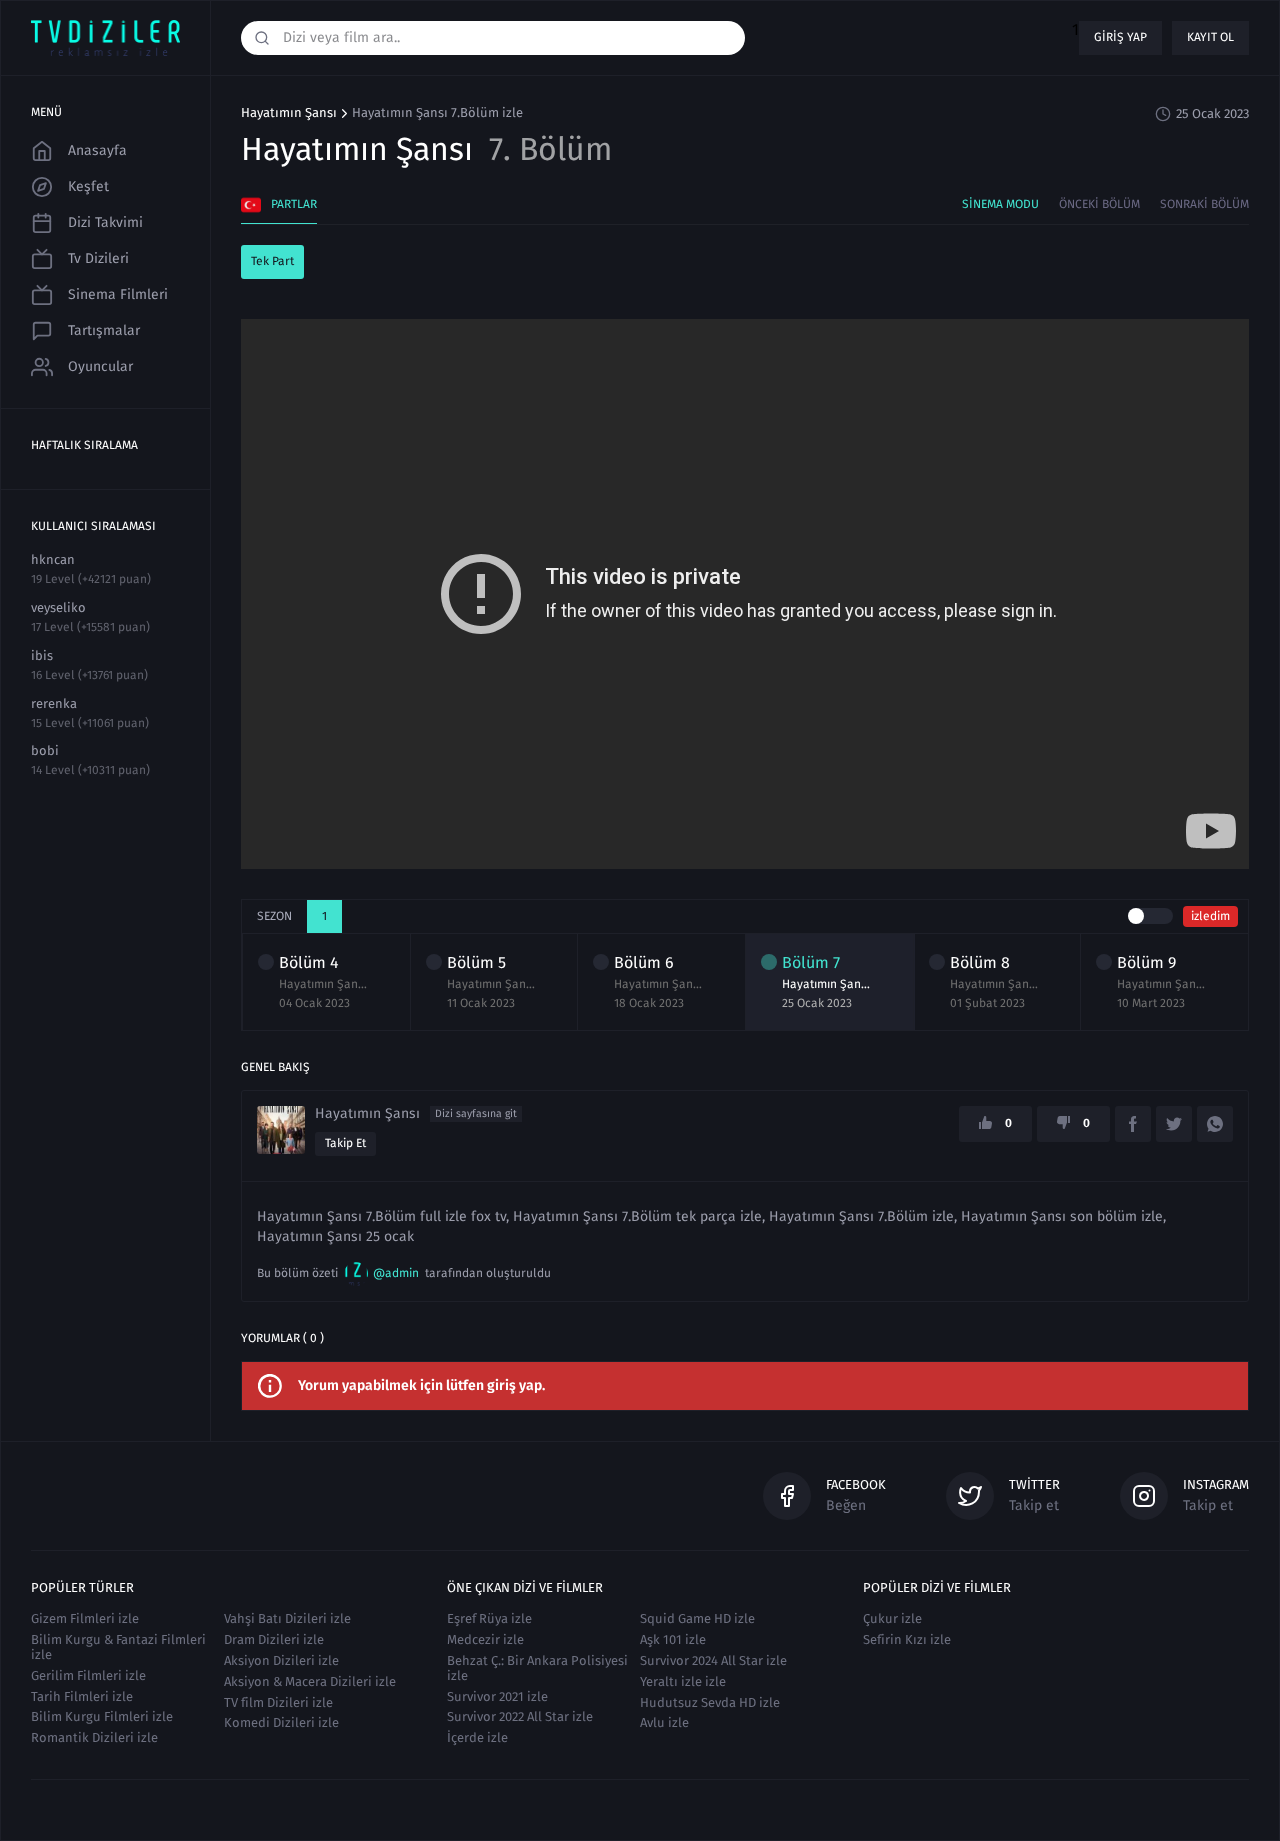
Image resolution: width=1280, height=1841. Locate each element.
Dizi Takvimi (105, 222)
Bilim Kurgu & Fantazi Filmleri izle (118, 1647)
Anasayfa (97, 150)
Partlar (294, 204)
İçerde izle (477, 1737)
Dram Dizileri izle (274, 1639)
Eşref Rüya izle (489, 1618)
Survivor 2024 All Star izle (713, 1660)
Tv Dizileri (98, 258)
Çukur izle (892, 1618)
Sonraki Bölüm (1204, 204)
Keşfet (88, 186)
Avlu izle (664, 1722)
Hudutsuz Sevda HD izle (710, 1702)
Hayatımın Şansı (289, 113)
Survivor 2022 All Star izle (520, 1716)
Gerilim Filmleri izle (88, 1675)
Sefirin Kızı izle (907, 1639)
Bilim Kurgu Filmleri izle (102, 1716)
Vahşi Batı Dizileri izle (287, 1618)
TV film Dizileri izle (278, 1702)
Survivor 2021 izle (497, 1696)
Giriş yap (1120, 37)
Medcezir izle (485, 1639)
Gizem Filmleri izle (85, 1618)
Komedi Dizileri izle (281, 1722)
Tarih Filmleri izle (82, 1696)
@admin (396, 1273)
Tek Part (272, 261)
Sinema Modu (1000, 204)
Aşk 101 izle (673, 1639)
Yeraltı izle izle (683, 1681)
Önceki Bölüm (1099, 204)
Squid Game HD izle (697, 1618)
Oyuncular (100, 366)
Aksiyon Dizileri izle (281, 1660)
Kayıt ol (1210, 37)
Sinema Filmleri (118, 294)
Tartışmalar (104, 330)
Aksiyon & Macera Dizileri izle (310, 1681)
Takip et (345, 1143)
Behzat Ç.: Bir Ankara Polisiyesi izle (537, 1668)
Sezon (274, 916)
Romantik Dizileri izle (94, 1737)
